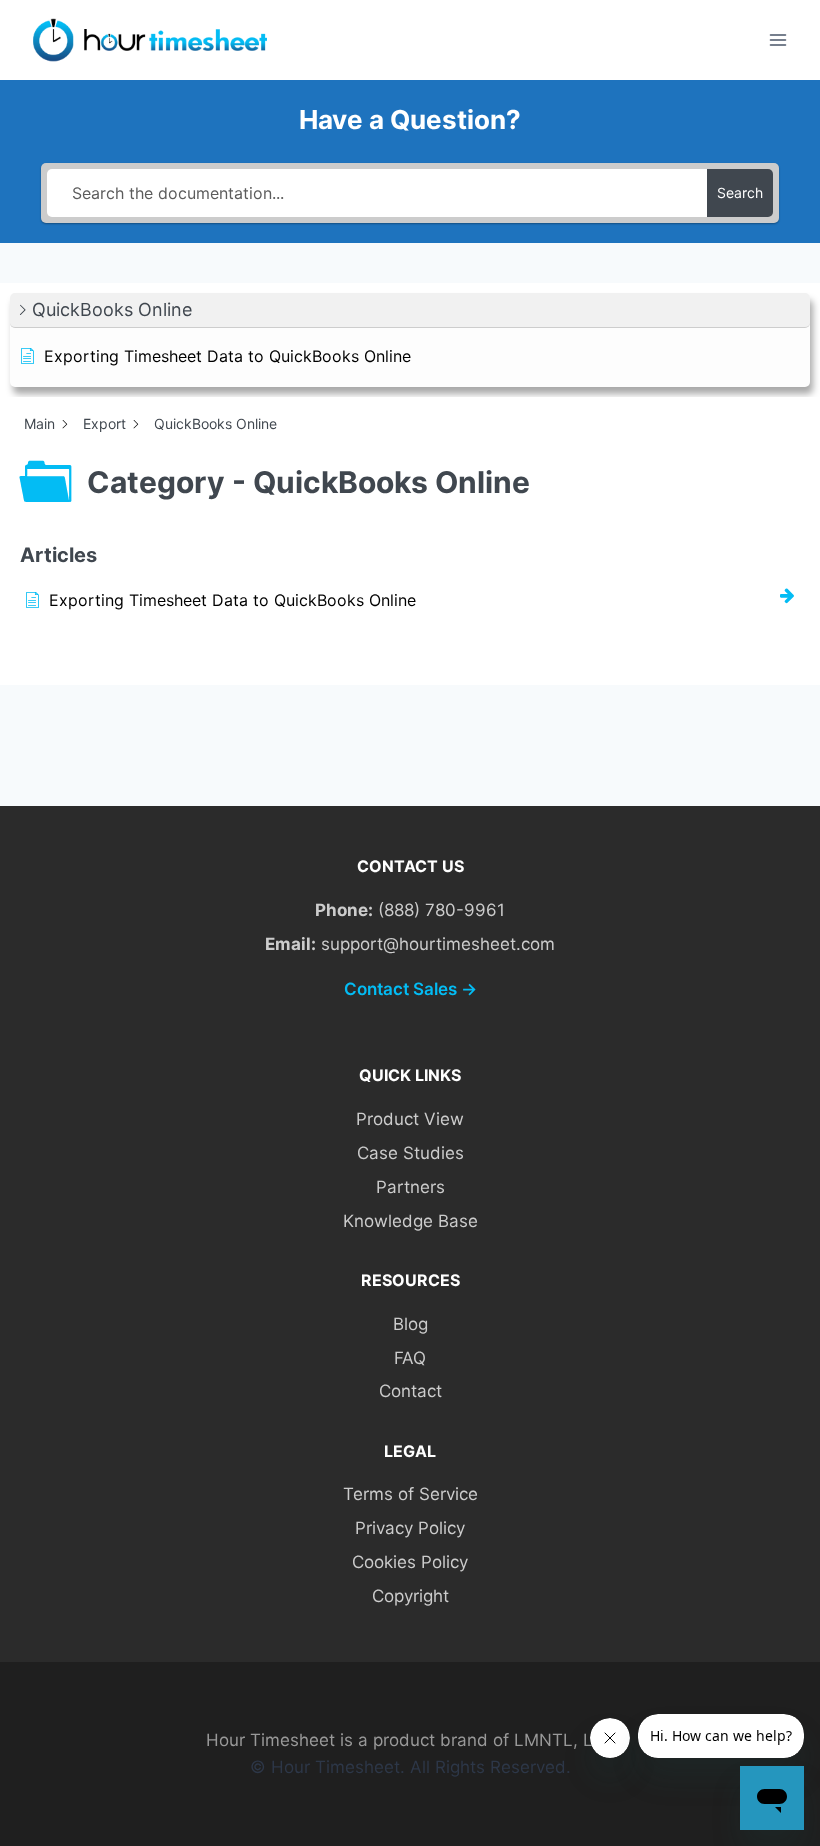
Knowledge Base (410, 1221)
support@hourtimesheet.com (438, 944)
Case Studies (410, 1153)
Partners (410, 1187)
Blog (410, 1324)
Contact (410, 1391)
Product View (410, 1119)
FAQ (410, 1358)
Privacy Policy (410, 1528)
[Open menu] (777, 39)
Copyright (410, 1596)
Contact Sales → (410, 989)
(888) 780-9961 (441, 910)
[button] (410, 310)
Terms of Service (410, 1494)
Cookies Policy (410, 1562)
